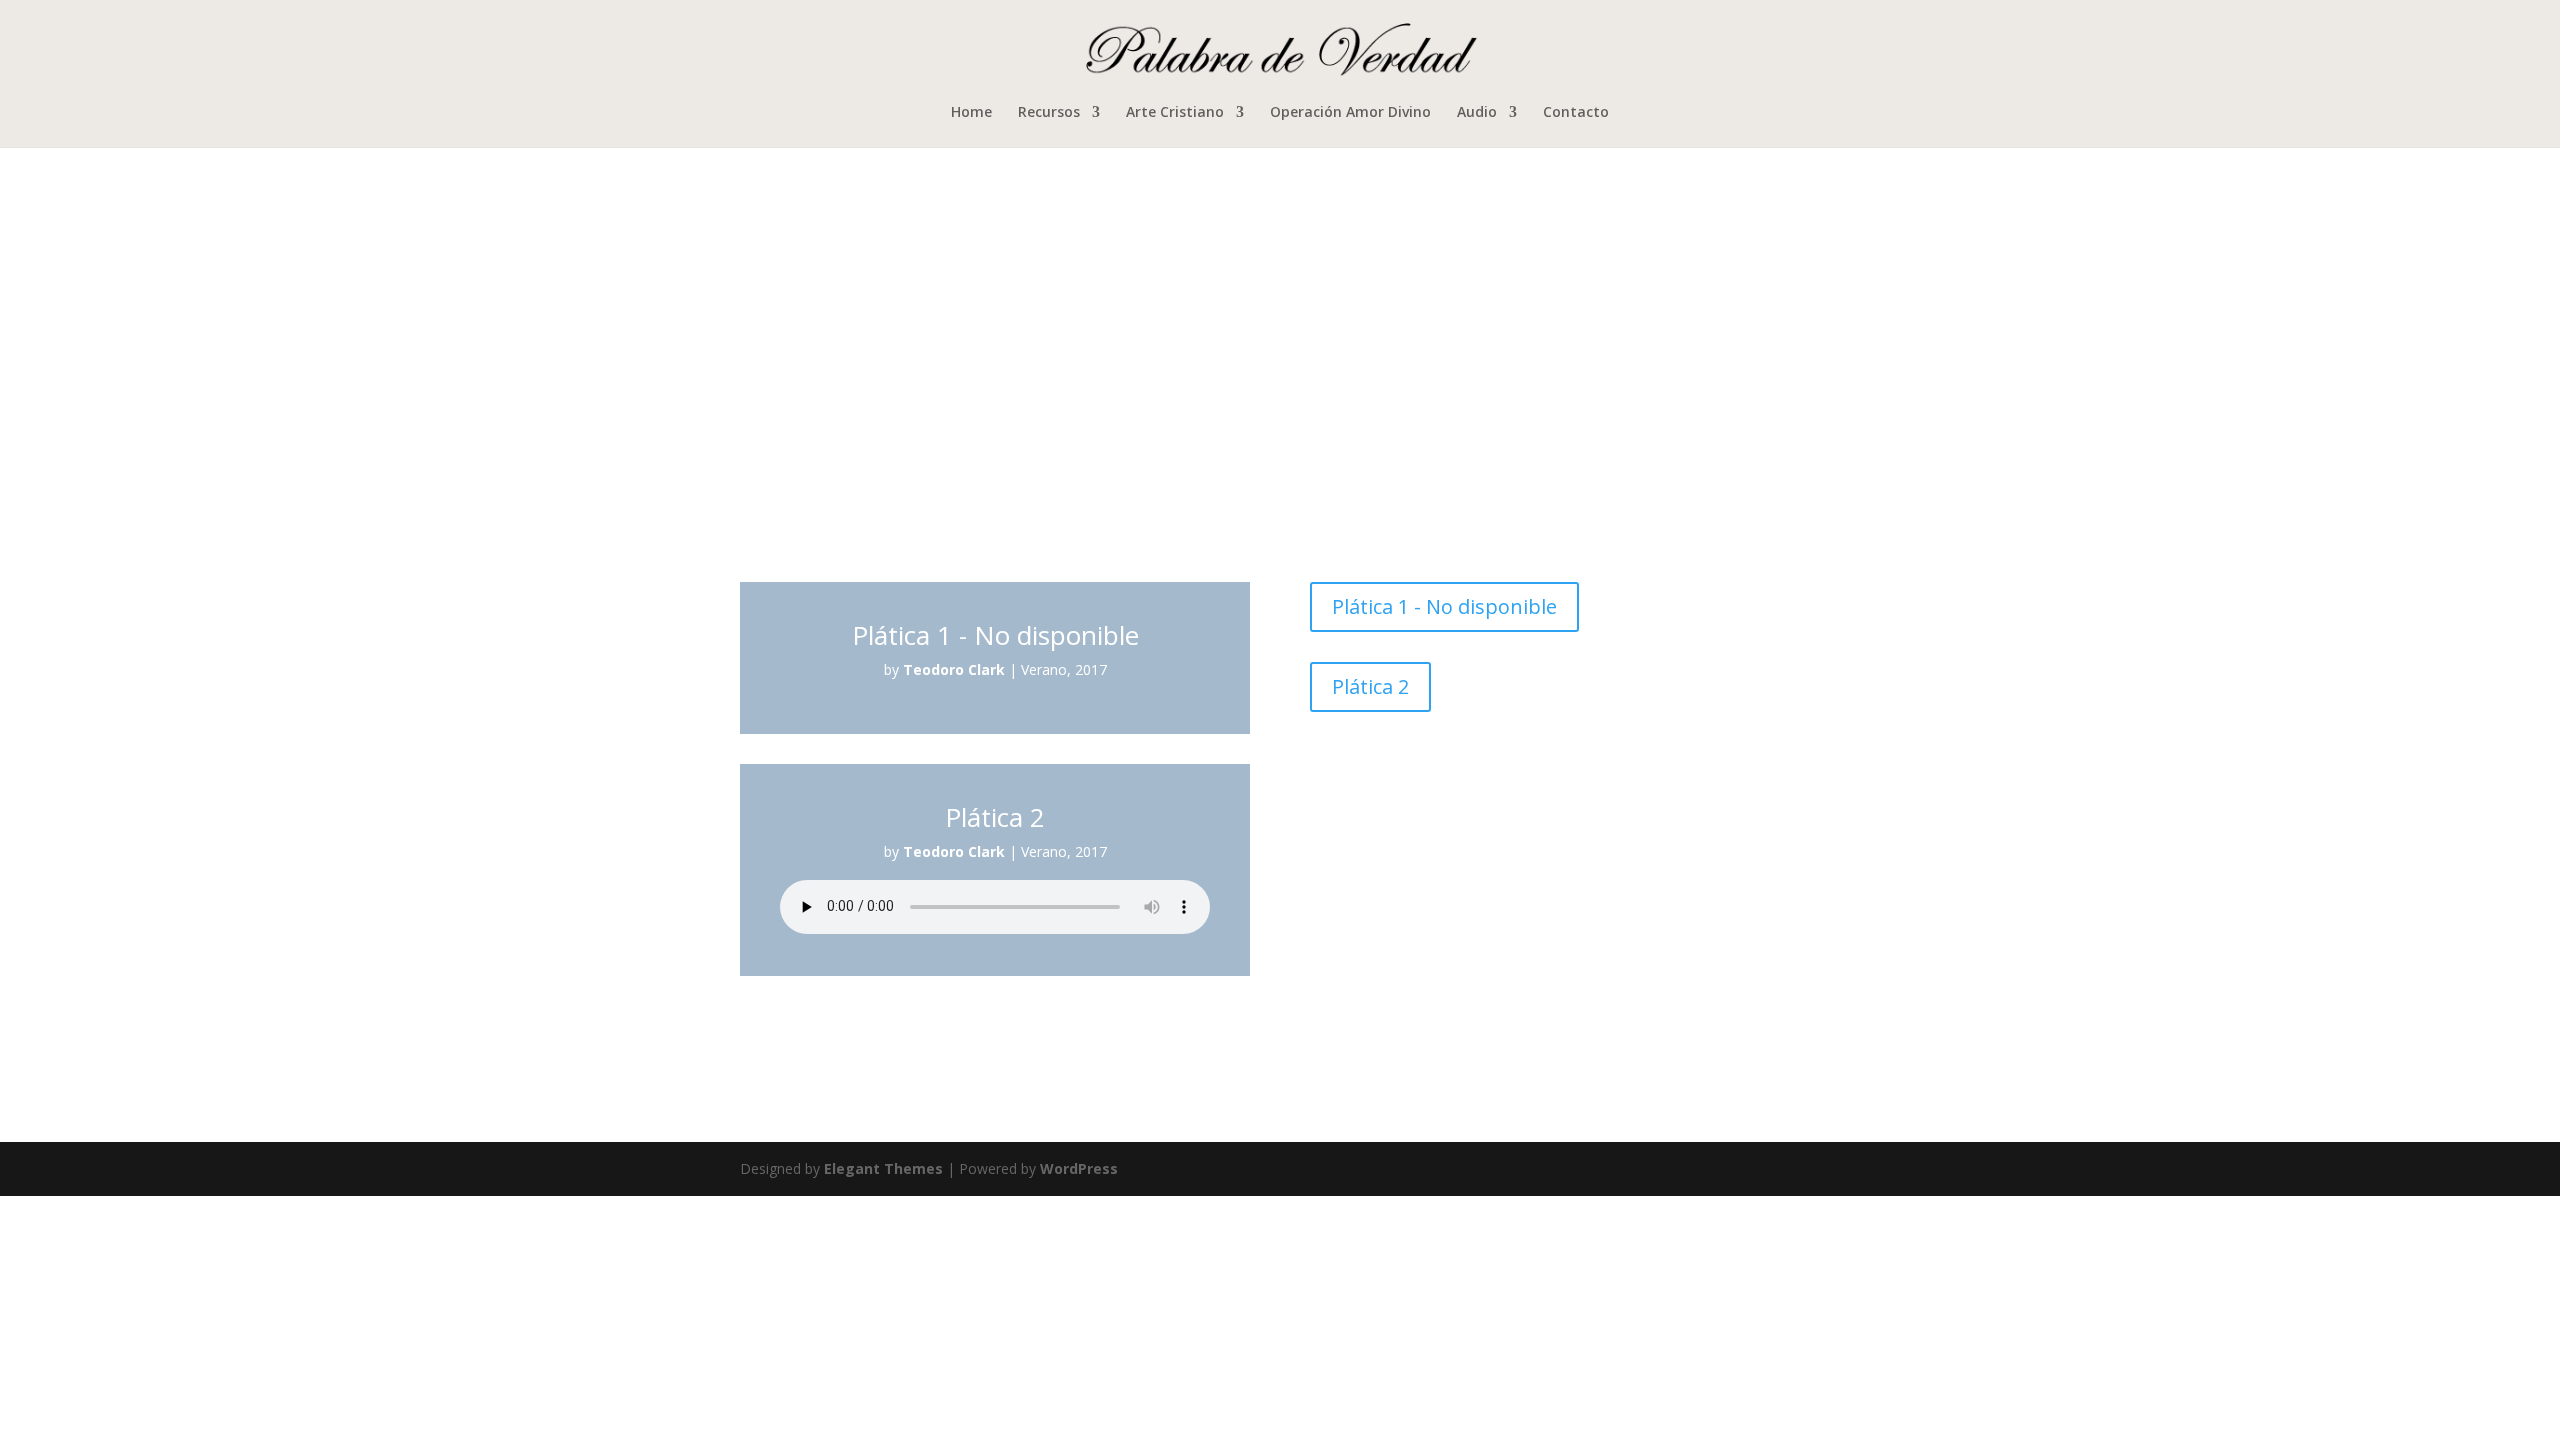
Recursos (1049, 113)
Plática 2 (1370, 686)
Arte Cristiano (1175, 113)
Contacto (1576, 113)
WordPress (1079, 1168)
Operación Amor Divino (1350, 113)
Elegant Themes (883, 1168)
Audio (1477, 113)
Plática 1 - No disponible (1444, 606)
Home (971, 113)
